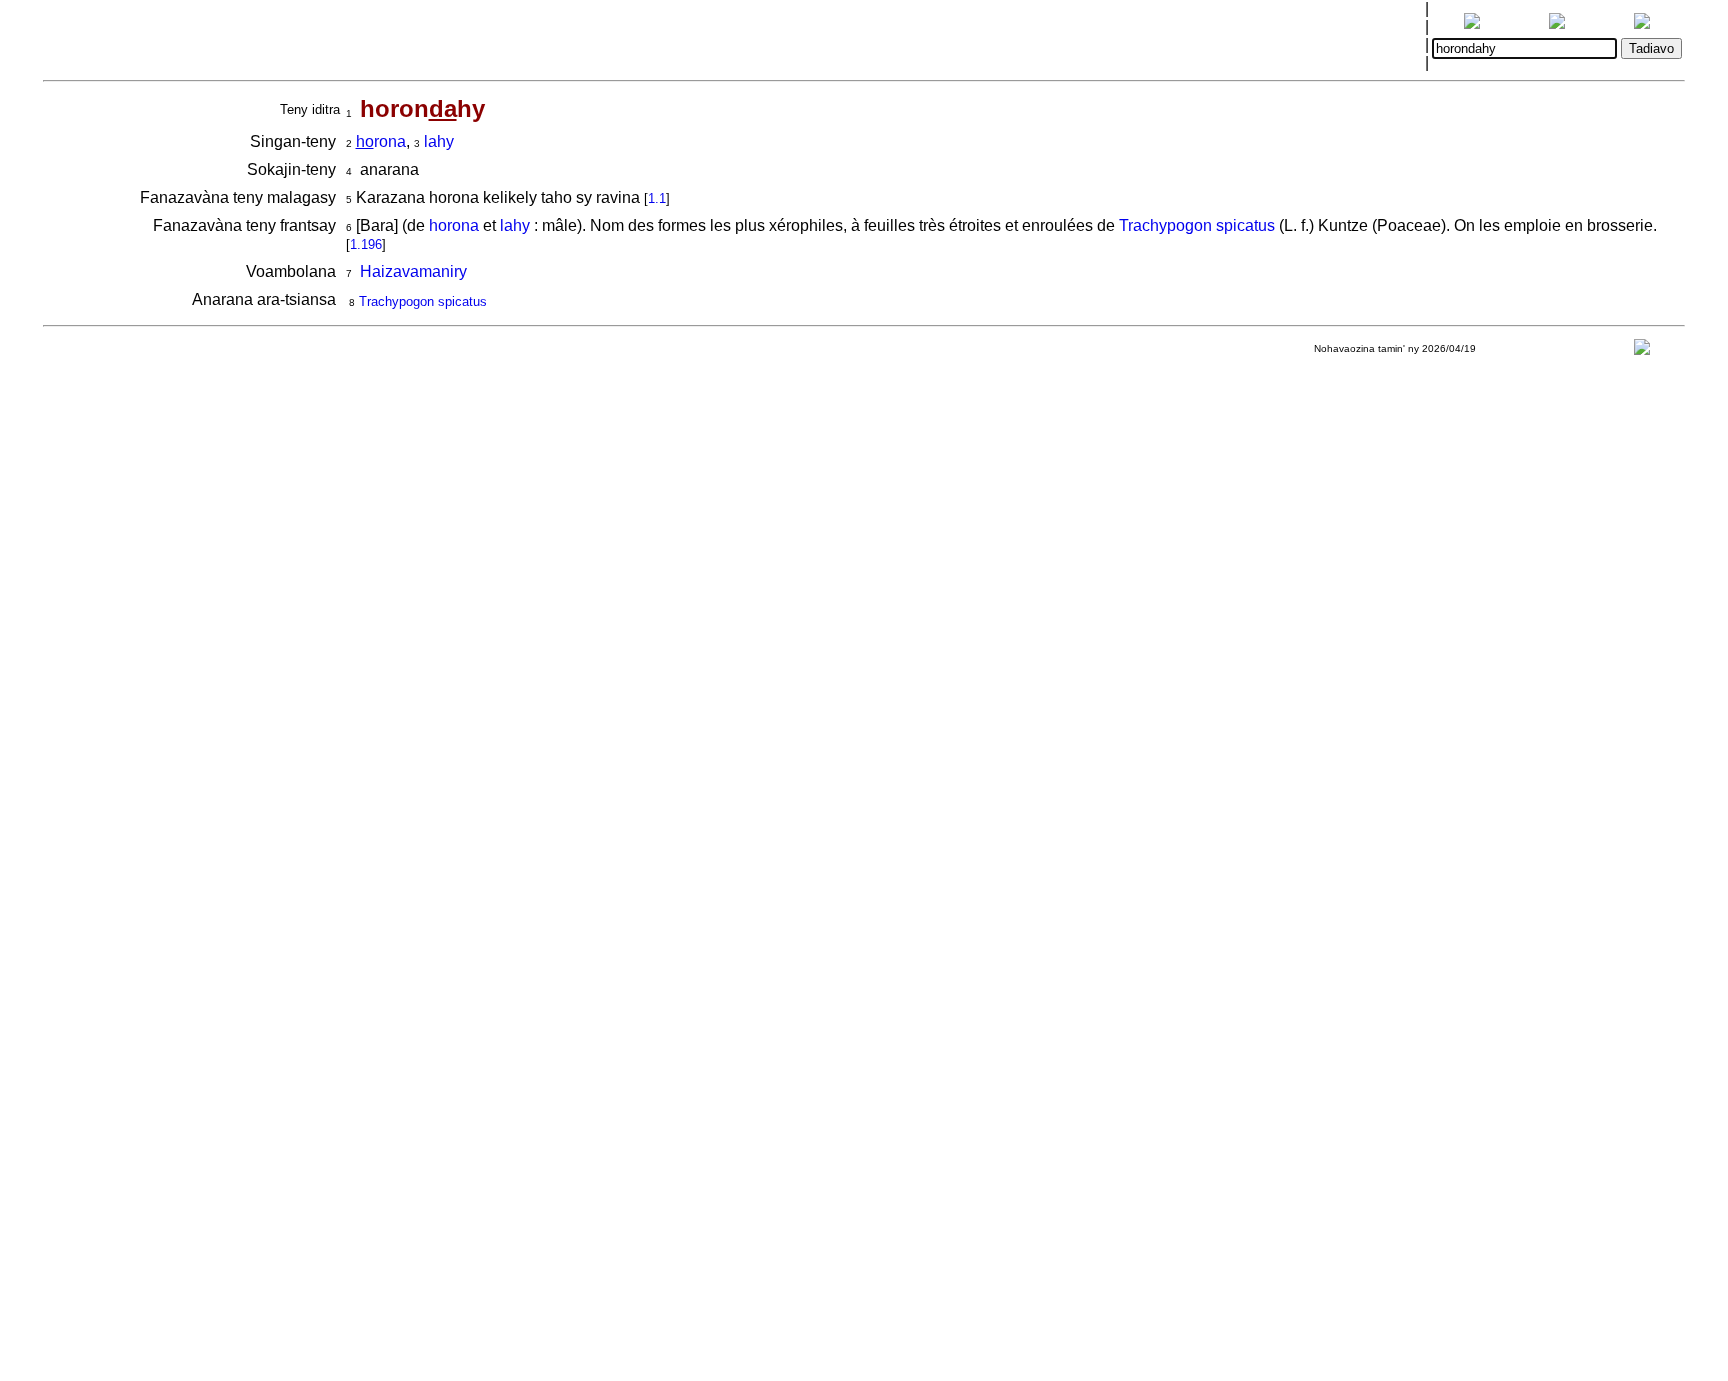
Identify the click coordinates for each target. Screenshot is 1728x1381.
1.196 (366, 244)
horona (454, 225)
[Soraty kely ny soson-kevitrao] (1642, 351)
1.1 (657, 198)
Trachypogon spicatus (1197, 225)
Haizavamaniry (413, 271)
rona (381, 141)
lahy (439, 141)
